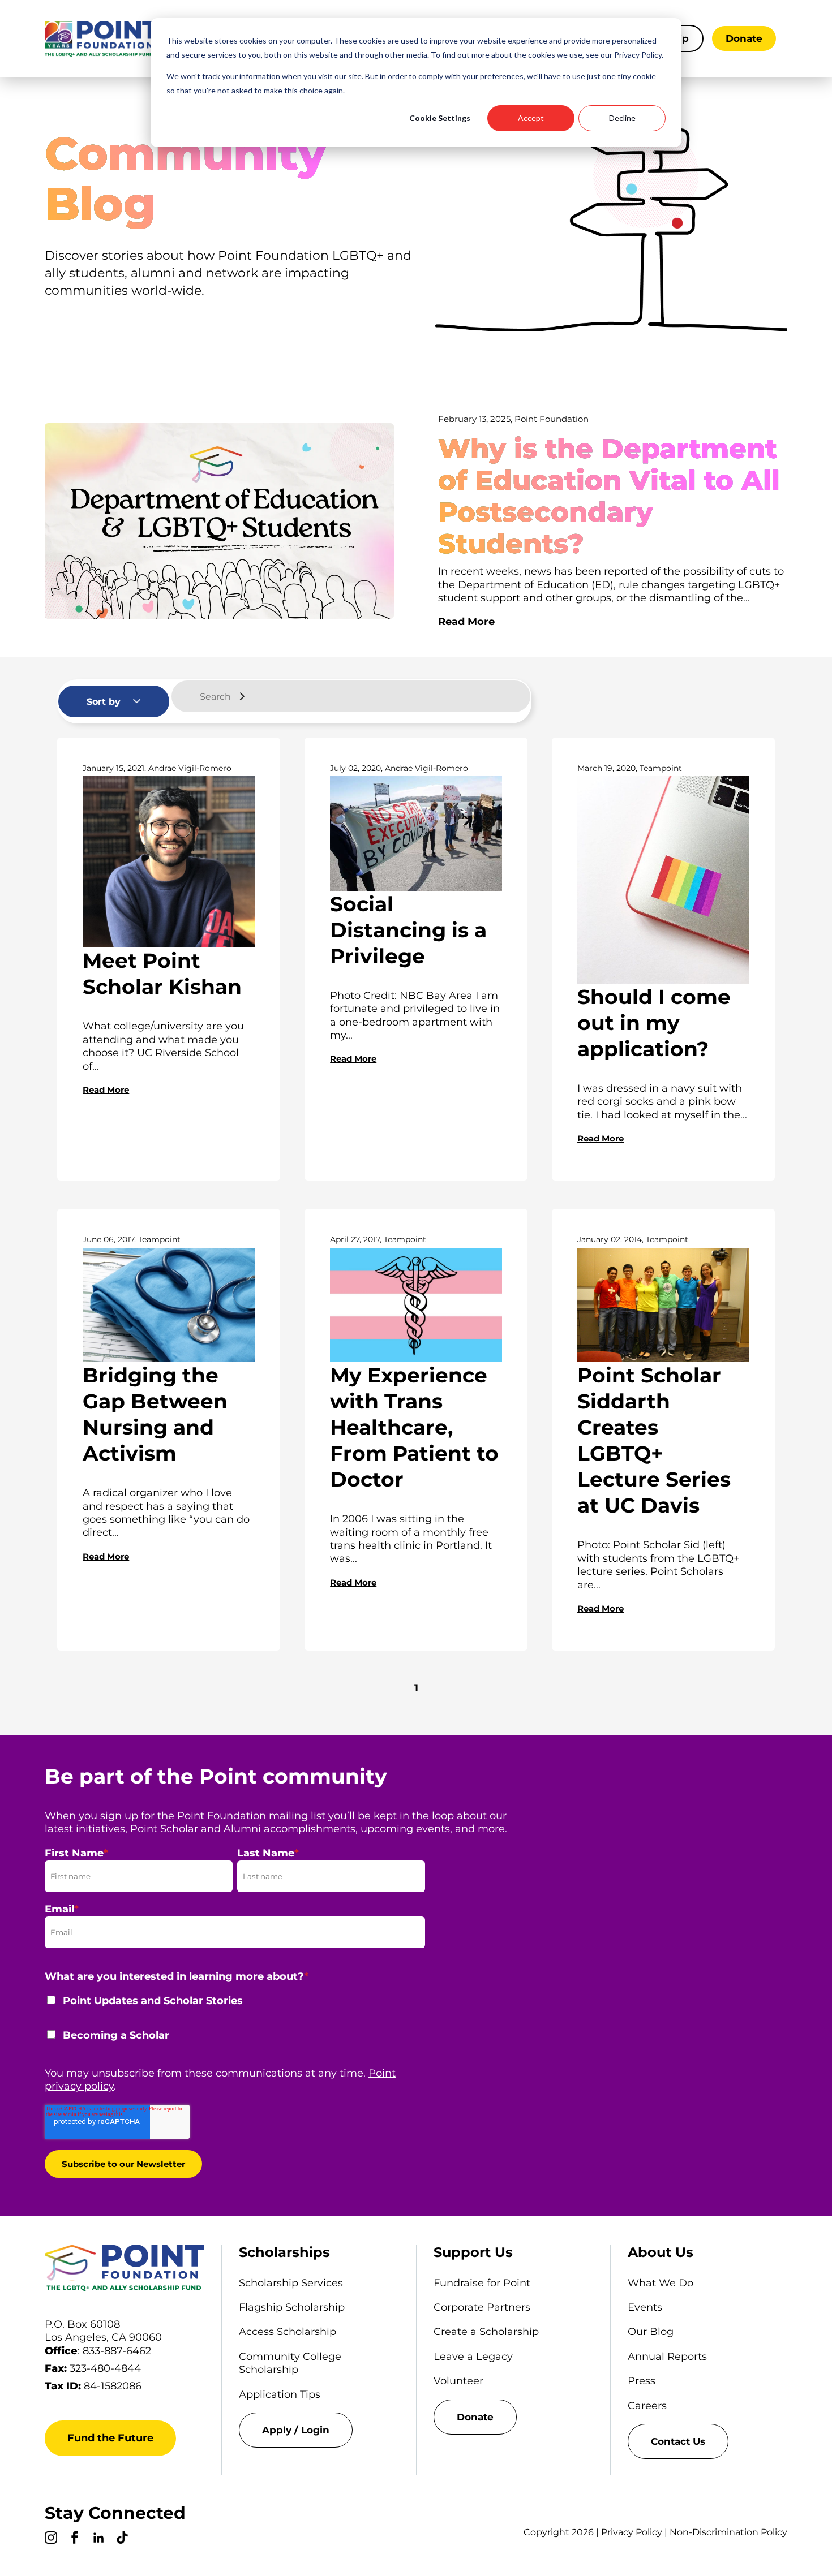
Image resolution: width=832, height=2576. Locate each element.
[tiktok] (122, 2539)
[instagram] (51, 2539)
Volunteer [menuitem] (458, 2381)
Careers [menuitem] (647, 2406)
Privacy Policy (632, 2532)
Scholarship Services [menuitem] (291, 2283)
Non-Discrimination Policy (728, 2532)
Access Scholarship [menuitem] (288, 2332)
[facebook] (75, 2539)
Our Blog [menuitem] (651, 2332)
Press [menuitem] (642, 2381)
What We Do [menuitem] (661, 2283)
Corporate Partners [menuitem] (482, 2307)
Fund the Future (110, 2438)
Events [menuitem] (645, 2307)
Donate (744, 38)
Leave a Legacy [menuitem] (473, 2357)
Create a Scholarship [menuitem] (486, 2332)
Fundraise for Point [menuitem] (482, 2283)
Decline (622, 118)
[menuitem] (319, 2430)
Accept (531, 118)
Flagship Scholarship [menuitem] (292, 2307)
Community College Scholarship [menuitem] (290, 2363)
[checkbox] (235, 2025)
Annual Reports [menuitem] (667, 2357)
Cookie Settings (440, 118)
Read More (466, 622)
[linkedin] (98, 2539)
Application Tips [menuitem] (280, 2394)
